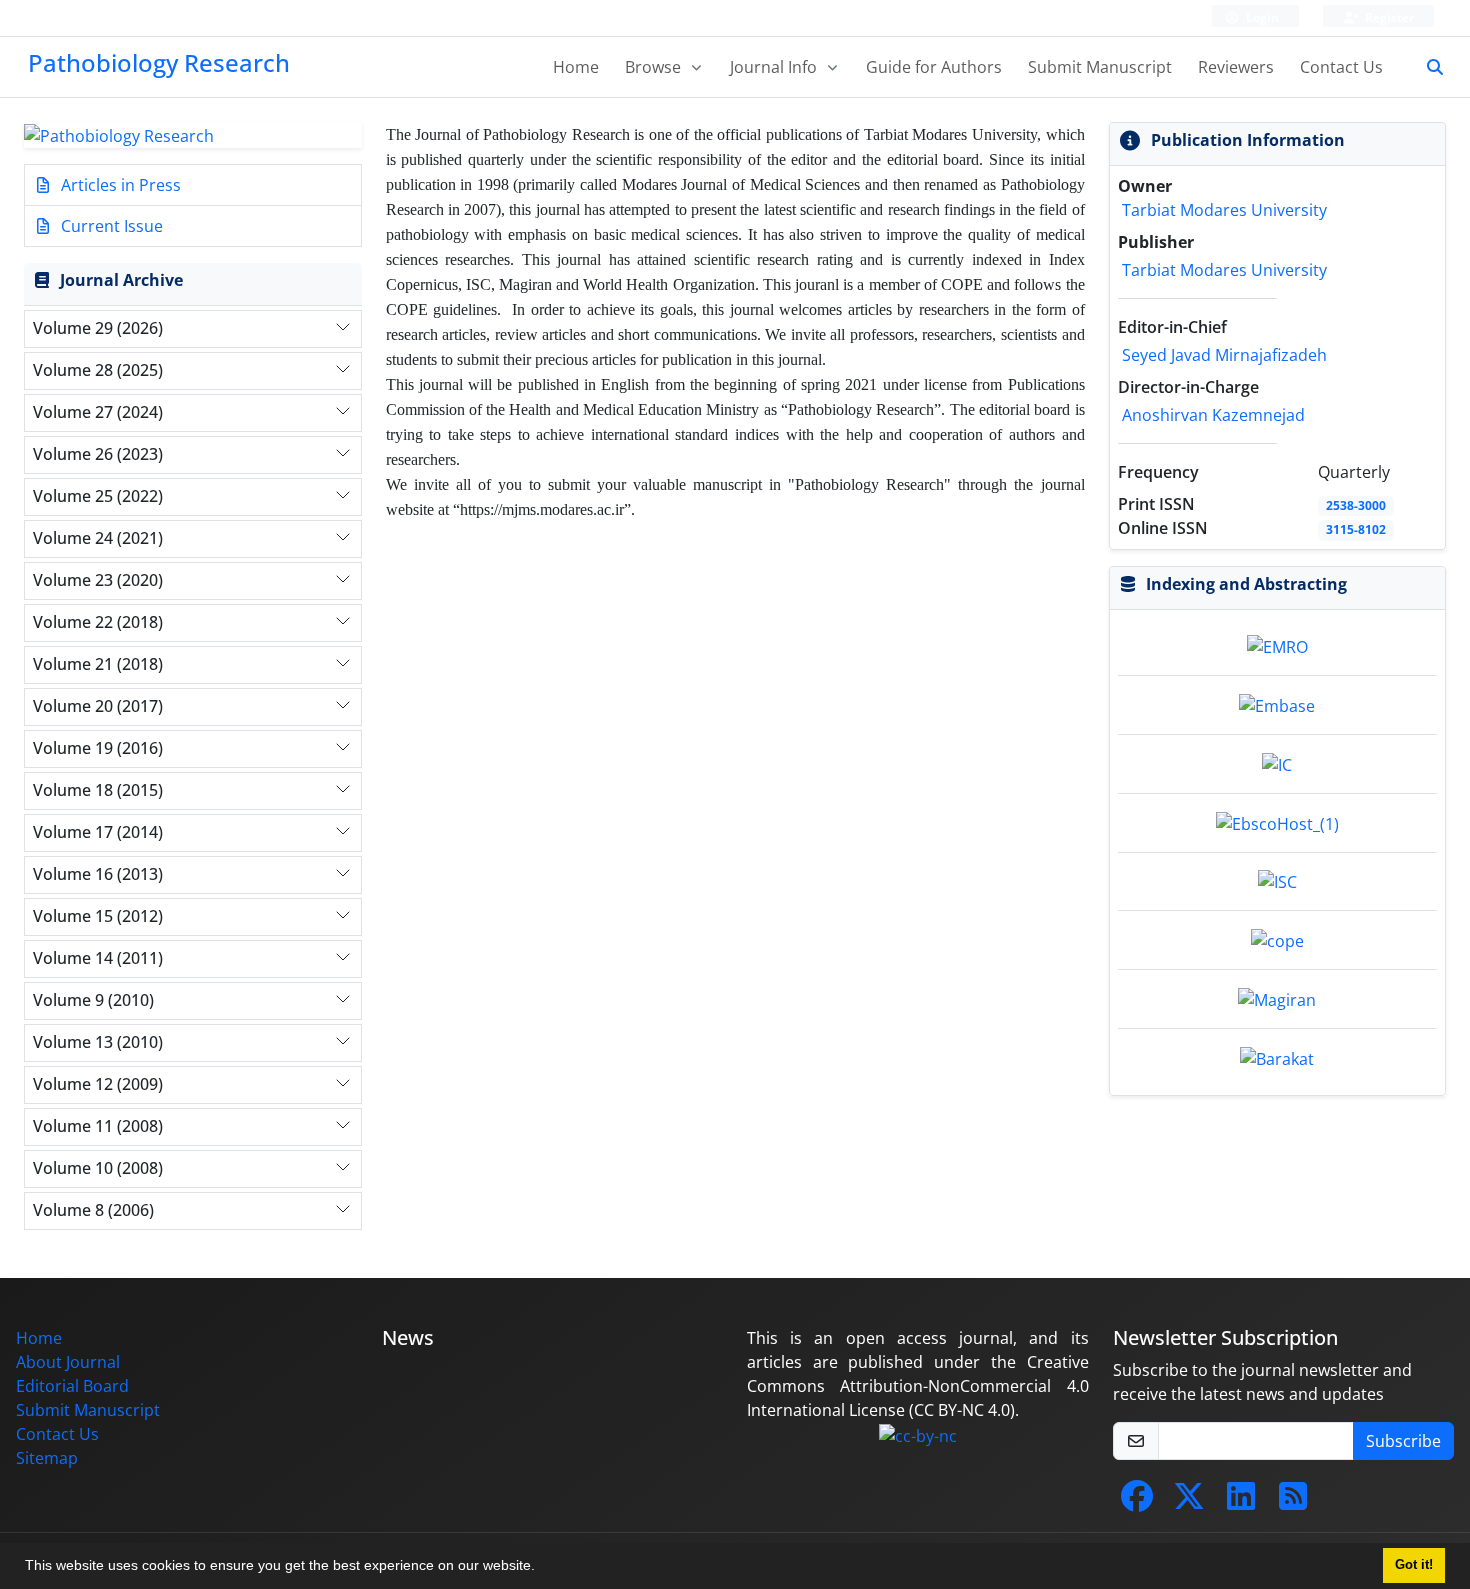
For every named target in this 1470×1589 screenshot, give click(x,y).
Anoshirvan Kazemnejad (1213, 415)
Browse (655, 67)
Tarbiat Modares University (1224, 210)
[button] (542, 1568)
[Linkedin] (1241, 1502)
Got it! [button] (1414, 1565)
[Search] (1427, 67)
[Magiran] (1277, 998)
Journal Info (775, 67)
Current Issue (110, 226)
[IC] (1277, 763)
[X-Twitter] (1189, 1502)
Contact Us (1341, 67)
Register (1388, 17)
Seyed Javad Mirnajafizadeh (1224, 355)
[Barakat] (1277, 1057)
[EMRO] (1277, 646)
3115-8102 (1356, 529)
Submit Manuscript (1100, 67)
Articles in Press (119, 185)
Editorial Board (72, 1386)
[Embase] (1277, 704)
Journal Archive (121, 280)
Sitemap (47, 1458)
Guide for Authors (934, 67)
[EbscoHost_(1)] (1277, 822)
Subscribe (1403, 1441)
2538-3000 (1356, 505)
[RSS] (1293, 1502)
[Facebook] (1137, 1502)
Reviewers (1236, 67)
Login (1261, 17)
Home (576, 67)
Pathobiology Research (159, 62)
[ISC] (1277, 881)
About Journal (68, 1362)
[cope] (1277, 939)
